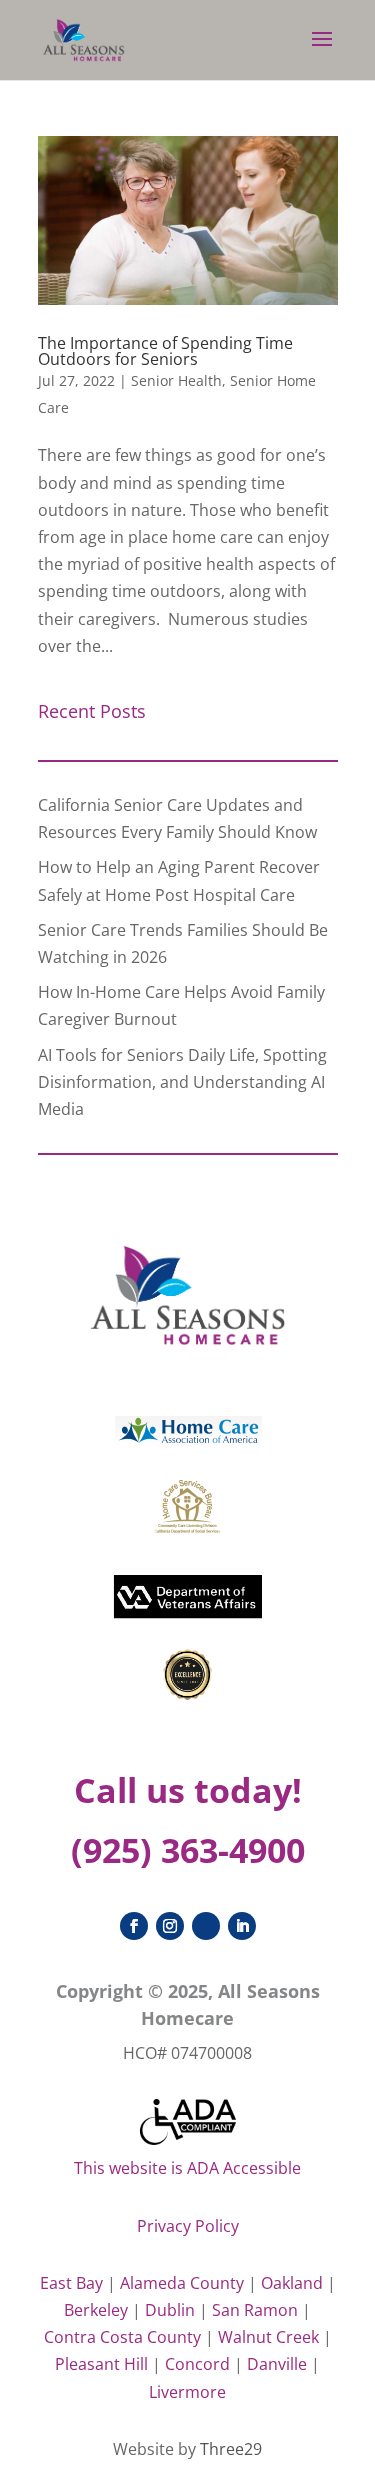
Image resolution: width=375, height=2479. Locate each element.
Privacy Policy (188, 2226)
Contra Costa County (122, 2337)
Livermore (187, 2392)
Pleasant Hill (101, 2364)
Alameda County (182, 2283)
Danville (277, 2364)
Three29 (231, 2449)
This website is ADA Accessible (187, 2168)
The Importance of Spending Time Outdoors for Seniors (165, 351)
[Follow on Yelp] (206, 1926)
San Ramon (255, 2310)
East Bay (71, 2283)
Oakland (292, 2283)
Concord (197, 2364)
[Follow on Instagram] (170, 1926)
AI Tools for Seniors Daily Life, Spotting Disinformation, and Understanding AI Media (182, 1082)
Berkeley (96, 2310)
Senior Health (176, 380)
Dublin (170, 2310)
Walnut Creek (268, 2337)
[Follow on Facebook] (134, 1926)
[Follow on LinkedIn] (242, 1926)
